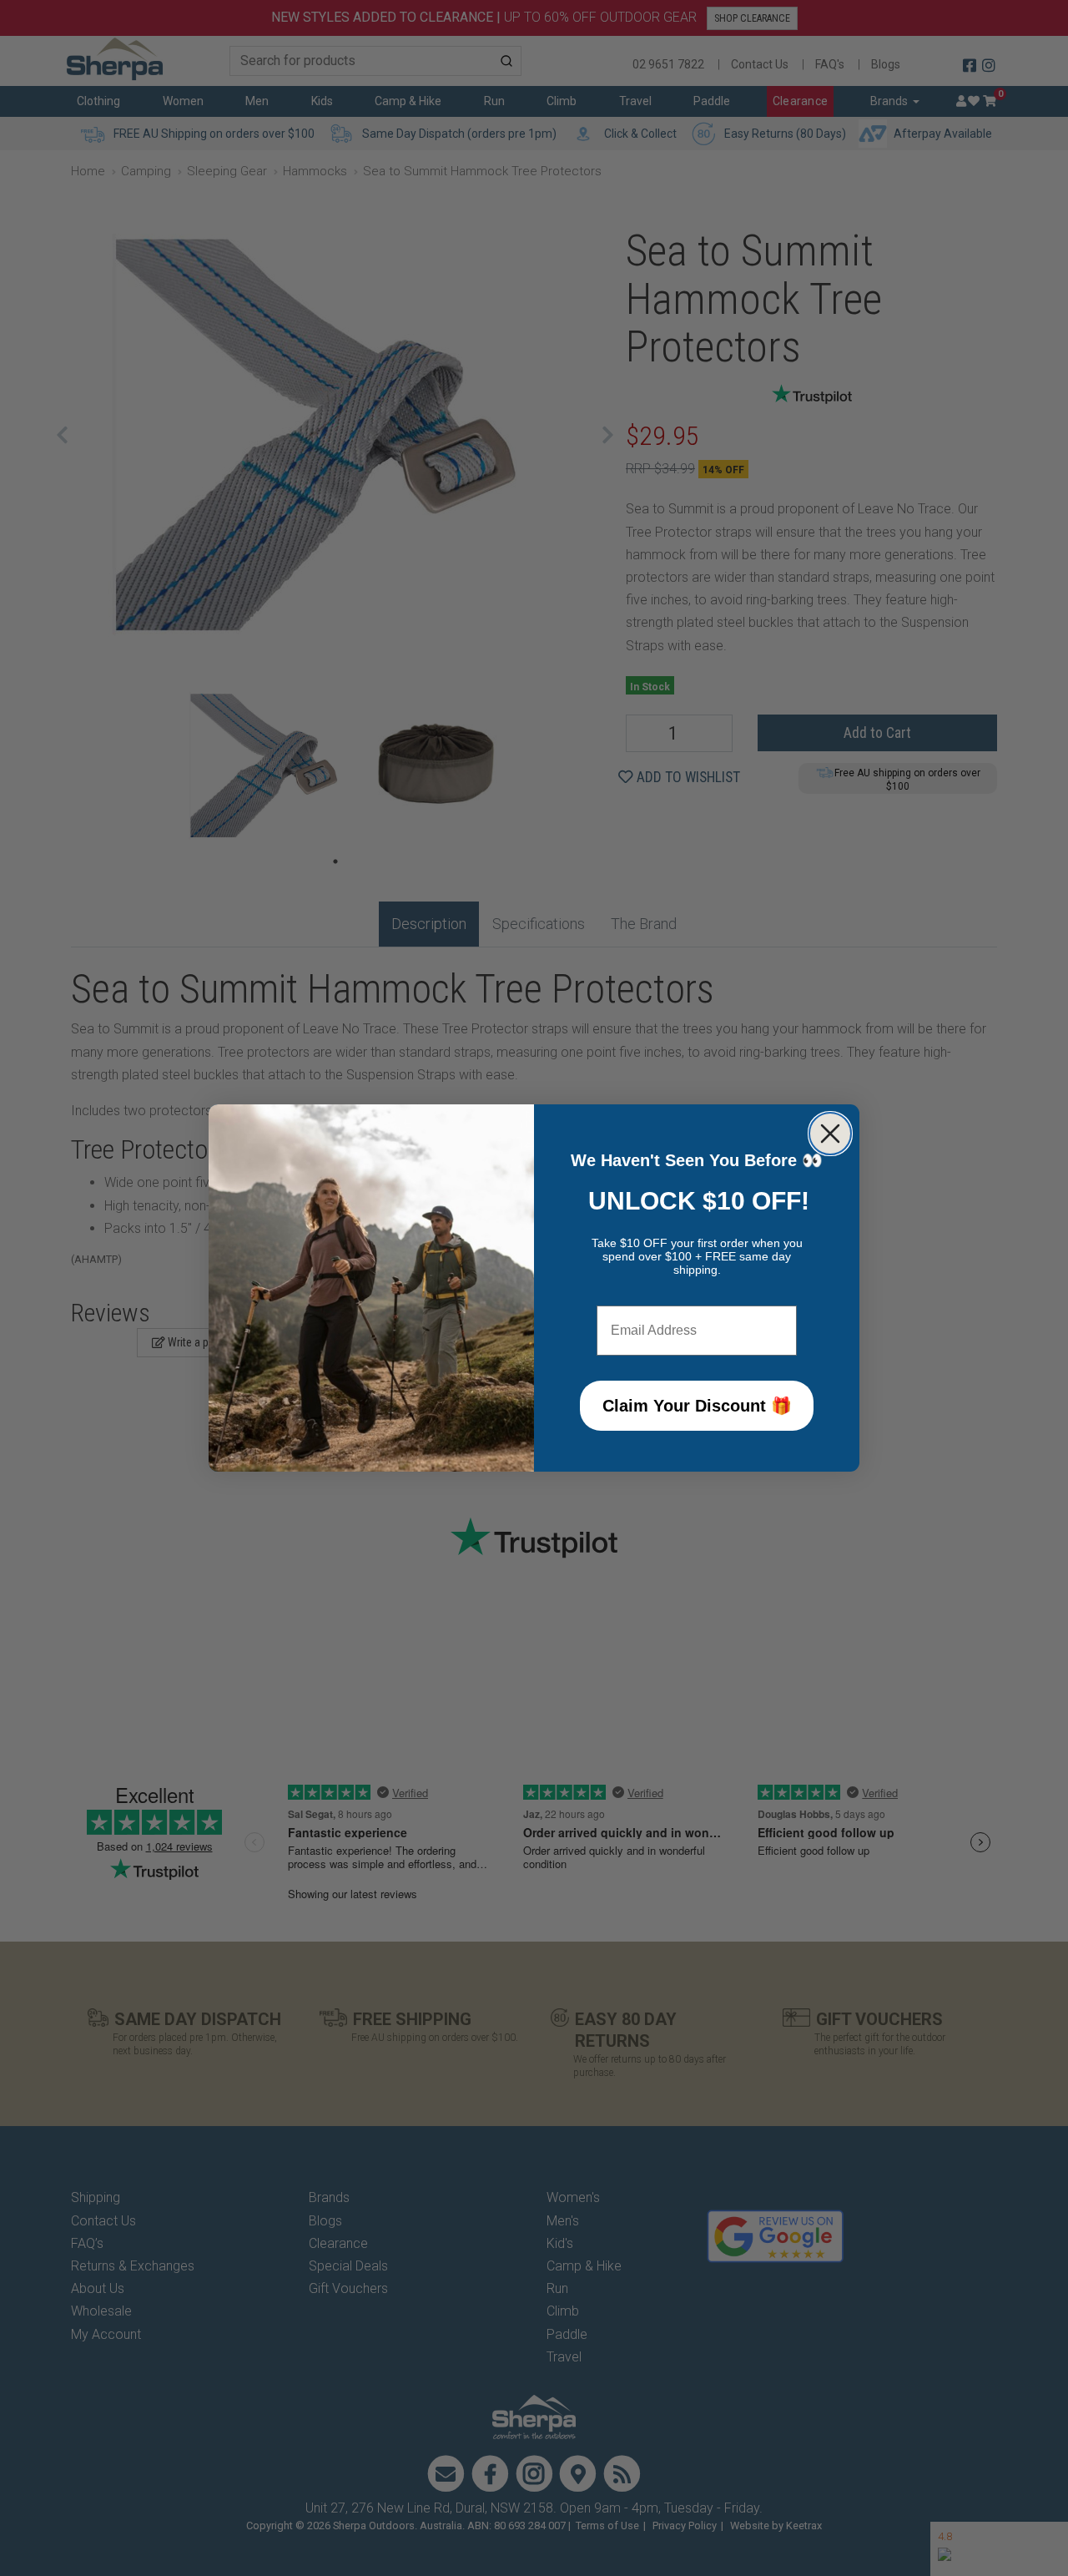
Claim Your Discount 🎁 (697, 1406)
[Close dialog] (830, 1134)
